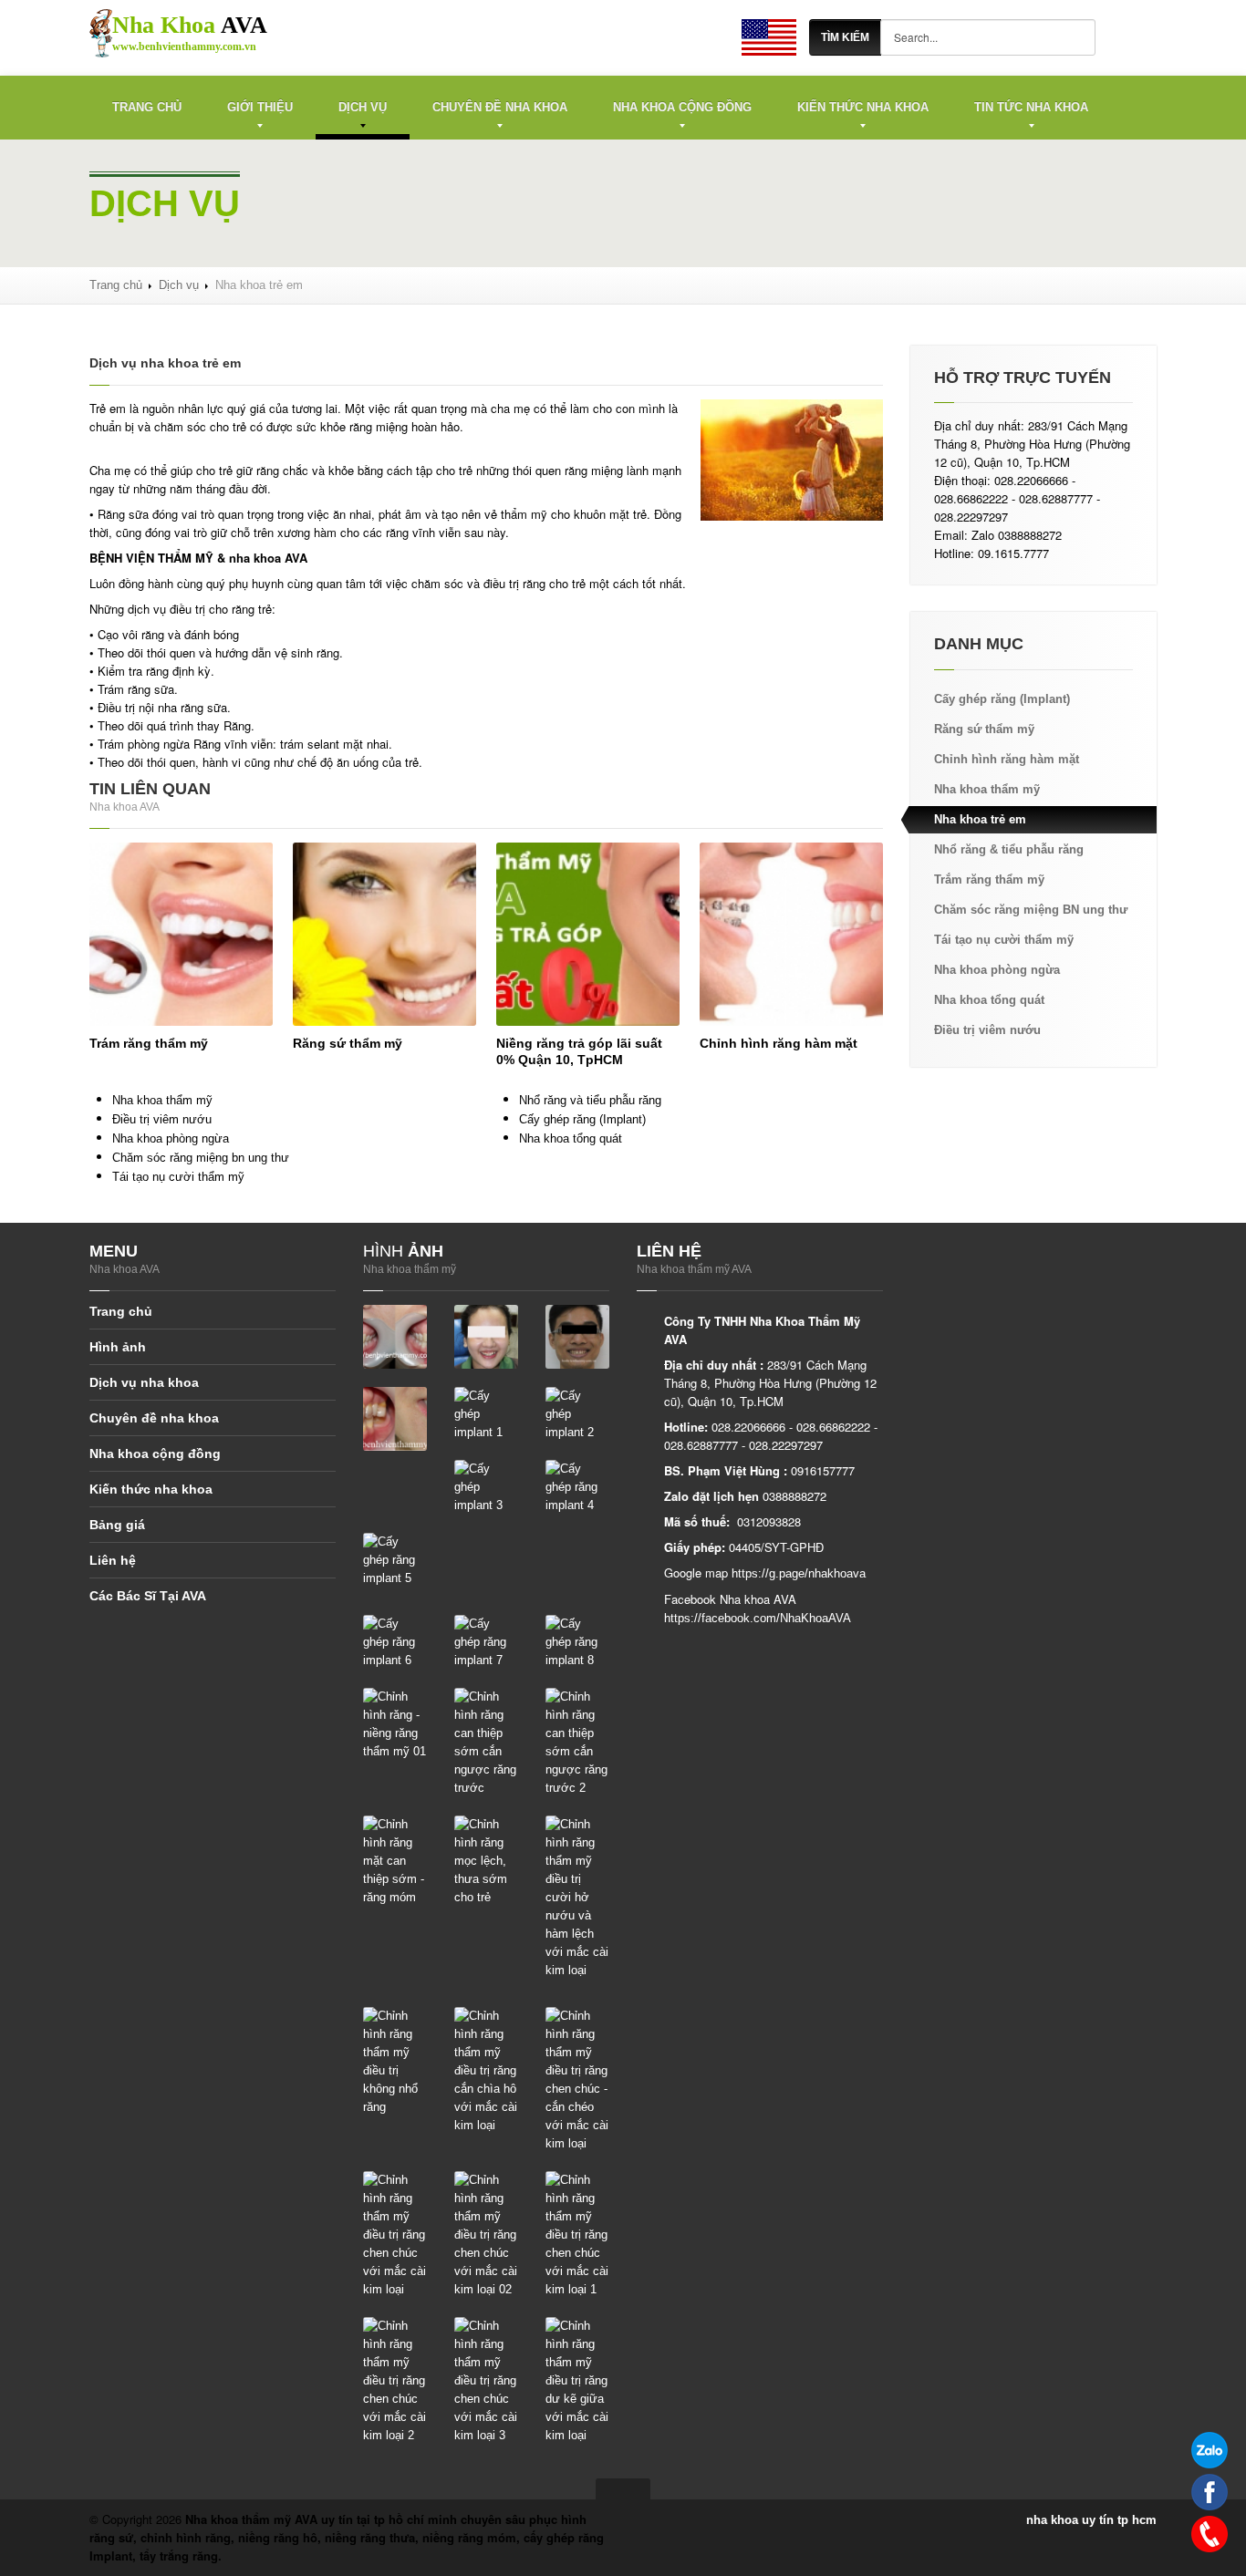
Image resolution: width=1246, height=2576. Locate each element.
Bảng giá (117, 1525)
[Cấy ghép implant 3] (486, 1487)
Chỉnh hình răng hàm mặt (779, 1043)
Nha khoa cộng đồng (682, 107)
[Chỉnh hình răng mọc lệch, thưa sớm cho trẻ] (486, 1861)
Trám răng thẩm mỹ (149, 1043)
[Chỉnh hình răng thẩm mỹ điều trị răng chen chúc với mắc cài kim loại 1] (577, 2235)
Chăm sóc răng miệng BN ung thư (1031, 910)
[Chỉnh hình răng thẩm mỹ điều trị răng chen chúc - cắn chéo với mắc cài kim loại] (577, 2079)
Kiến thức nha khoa (863, 107)
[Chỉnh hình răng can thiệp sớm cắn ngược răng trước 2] (577, 1742)
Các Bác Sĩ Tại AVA (148, 1596)
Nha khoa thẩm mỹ (162, 1100)
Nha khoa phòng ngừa (171, 1138)
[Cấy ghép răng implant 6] (395, 1642)
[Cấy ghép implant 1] (486, 1414)
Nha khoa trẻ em (980, 819)
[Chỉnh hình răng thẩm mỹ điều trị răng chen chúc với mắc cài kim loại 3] (486, 2380)
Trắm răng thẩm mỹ (989, 879)
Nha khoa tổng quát (571, 1138)
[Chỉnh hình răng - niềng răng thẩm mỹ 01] (395, 1724)
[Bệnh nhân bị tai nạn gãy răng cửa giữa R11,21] (395, 1336)
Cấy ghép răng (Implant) (582, 1119)
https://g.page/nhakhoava (799, 1573)
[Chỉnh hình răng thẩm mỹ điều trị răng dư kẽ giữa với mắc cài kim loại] (577, 2380)
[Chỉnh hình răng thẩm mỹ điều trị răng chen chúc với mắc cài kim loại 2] (395, 2380)
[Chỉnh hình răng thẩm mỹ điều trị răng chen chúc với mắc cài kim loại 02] (486, 2235)
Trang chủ (147, 107)
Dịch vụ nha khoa (144, 1382)
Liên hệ (113, 1560)
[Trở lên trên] (623, 2489)
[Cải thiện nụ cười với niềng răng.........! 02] (577, 1336)
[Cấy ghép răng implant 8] (577, 1642)
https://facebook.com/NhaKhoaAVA (758, 1618)
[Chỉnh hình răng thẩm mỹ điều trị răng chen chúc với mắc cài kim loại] (395, 2235)
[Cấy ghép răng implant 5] (395, 1560)
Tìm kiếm (845, 37)
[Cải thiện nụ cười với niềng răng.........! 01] (486, 1336)
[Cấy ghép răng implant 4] (577, 1487)
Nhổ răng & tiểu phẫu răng (1009, 849)
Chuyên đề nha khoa (500, 107)
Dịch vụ (363, 107)
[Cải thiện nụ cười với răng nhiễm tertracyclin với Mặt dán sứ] (395, 1418)
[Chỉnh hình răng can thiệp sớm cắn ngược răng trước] (486, 1742)
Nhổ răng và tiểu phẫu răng (590, 1100)
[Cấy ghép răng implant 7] (486, 1642)
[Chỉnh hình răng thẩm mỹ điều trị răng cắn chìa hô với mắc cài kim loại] (486, 2070)
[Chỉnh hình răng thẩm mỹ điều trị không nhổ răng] (395, 2061)
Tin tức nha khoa (1031, 107)
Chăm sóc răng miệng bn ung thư (201, 1158)
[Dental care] (769, 37)
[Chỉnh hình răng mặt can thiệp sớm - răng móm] (395, 1861)
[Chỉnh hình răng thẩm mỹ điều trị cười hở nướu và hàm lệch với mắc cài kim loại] (577, 1897)
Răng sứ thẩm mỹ (348, 1043)
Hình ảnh (118, 1347)
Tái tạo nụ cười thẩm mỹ (178, 1177)
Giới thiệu (260, 107)
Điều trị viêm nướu (162, 1119)
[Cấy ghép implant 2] (577, 1414)
